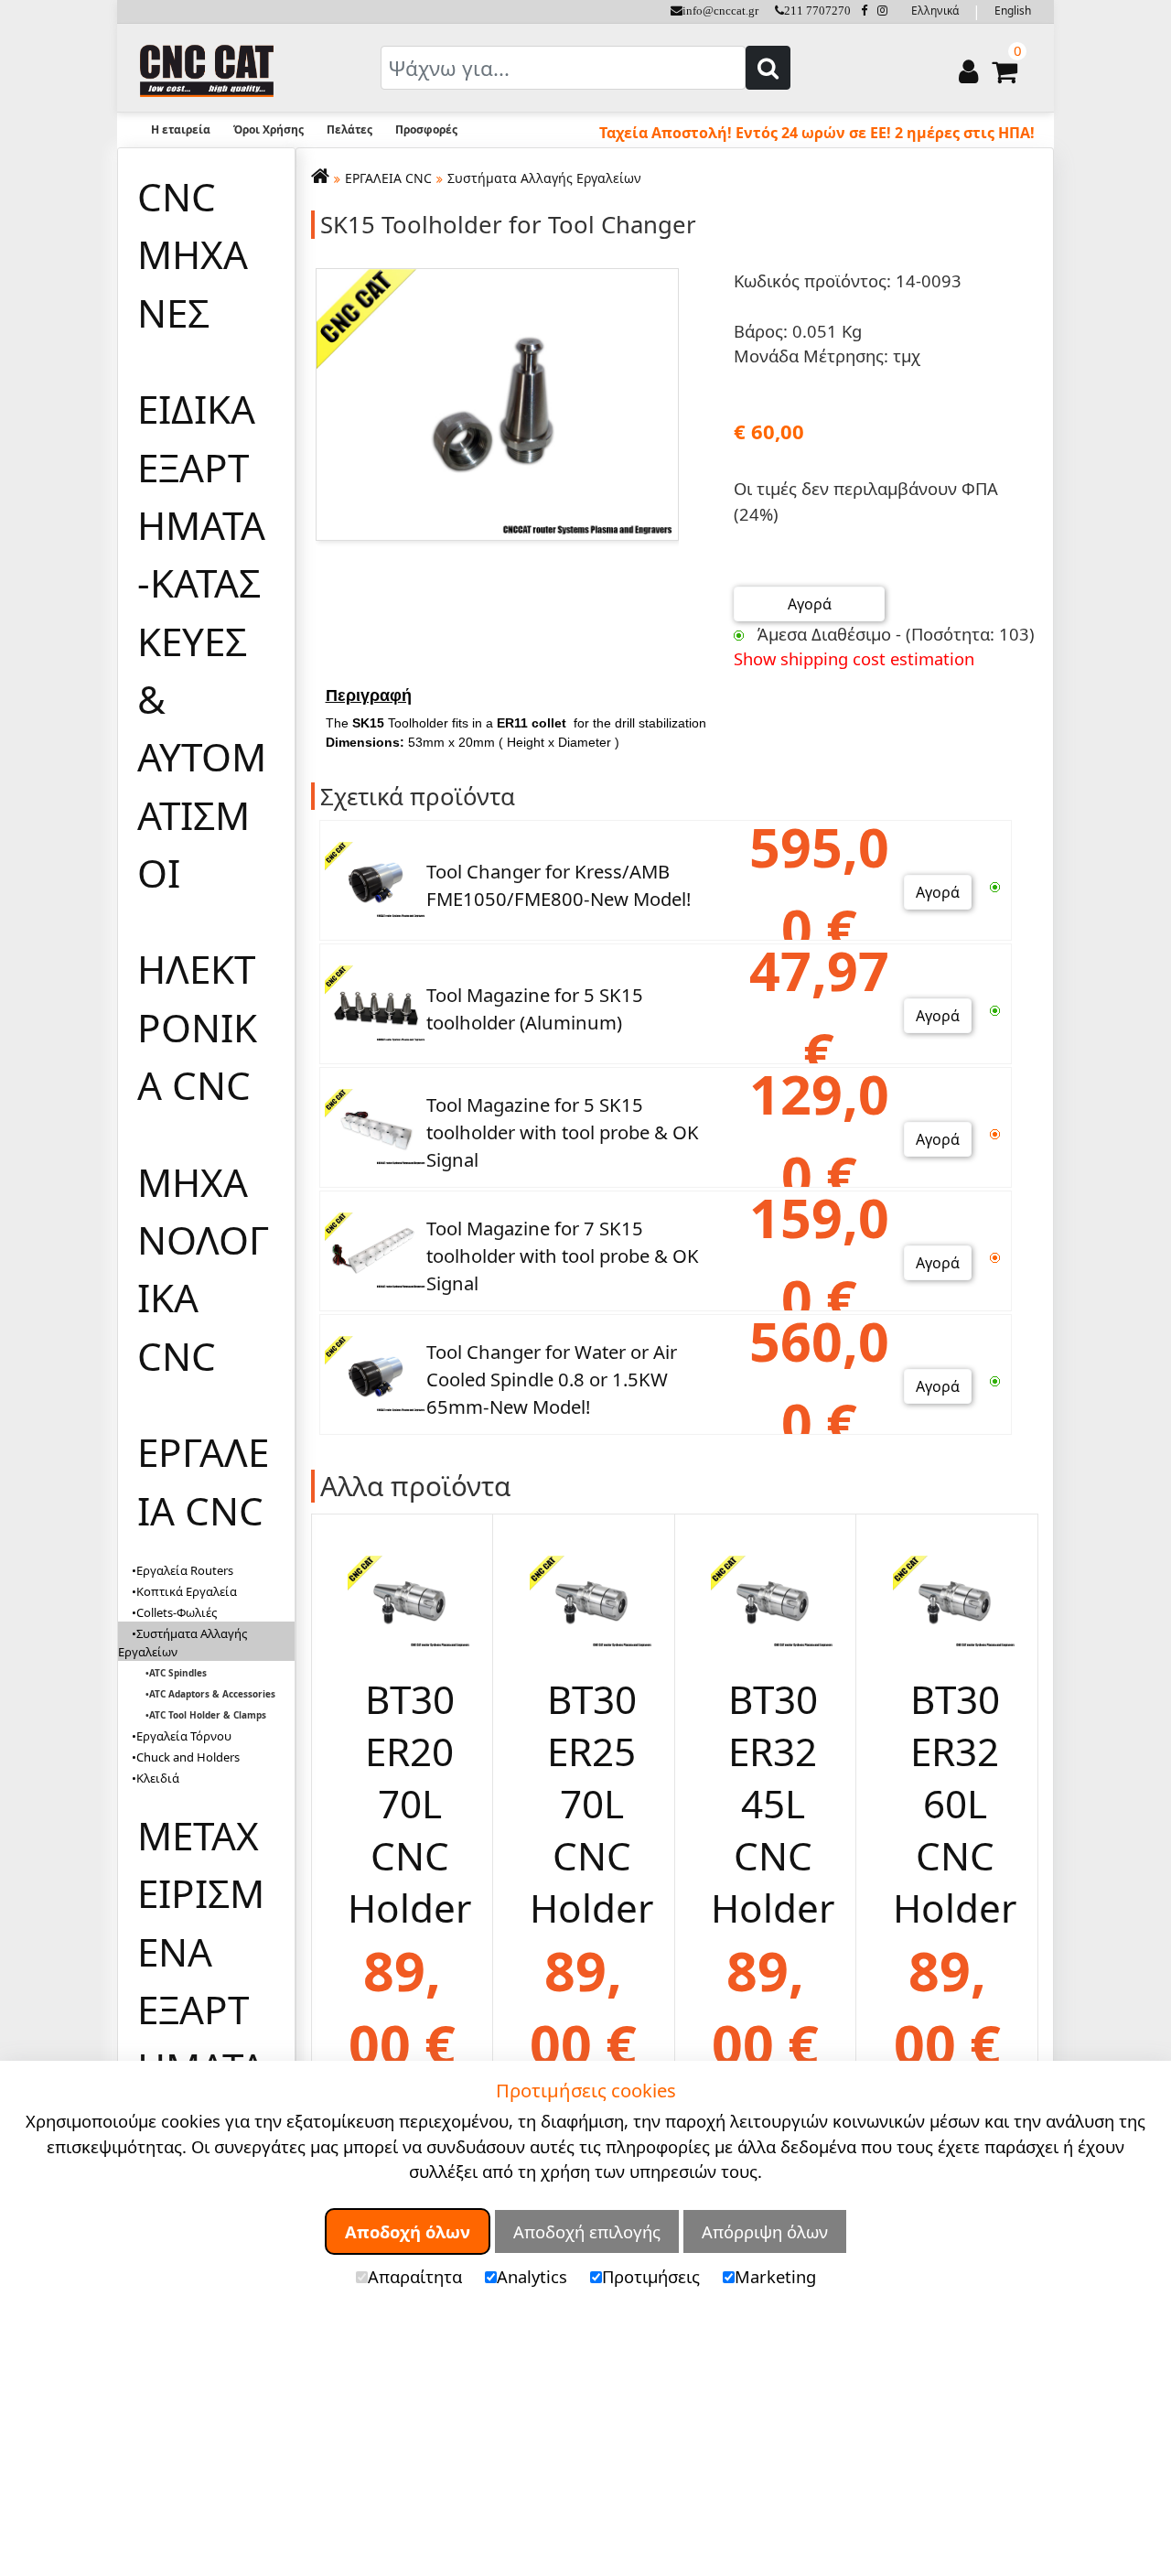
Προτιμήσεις (651, 2277)
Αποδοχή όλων (408, 2231)
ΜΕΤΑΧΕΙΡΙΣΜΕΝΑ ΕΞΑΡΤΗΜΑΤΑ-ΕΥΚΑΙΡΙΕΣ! (201, 2009)
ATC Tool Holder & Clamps (208, 1715)
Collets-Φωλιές (177, 1612)
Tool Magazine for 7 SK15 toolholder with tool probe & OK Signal (563, 1256)
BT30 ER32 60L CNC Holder (955, 1803)
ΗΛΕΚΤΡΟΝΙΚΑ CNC (197, 1027)
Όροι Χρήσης (269, 129)
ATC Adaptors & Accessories (212, 1694)
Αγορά (810, 604)
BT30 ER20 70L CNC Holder (409, 1803)
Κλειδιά (158, 1778)
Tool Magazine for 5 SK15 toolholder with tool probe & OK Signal (563, 1132)
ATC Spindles (178, 1673)
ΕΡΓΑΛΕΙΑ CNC (203, 1481)
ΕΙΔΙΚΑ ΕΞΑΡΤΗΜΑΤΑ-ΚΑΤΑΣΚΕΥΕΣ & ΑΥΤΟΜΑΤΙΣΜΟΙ (202, 641)
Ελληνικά (935, 11)
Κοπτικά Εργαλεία (187, 1591)
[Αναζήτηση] (768, 68)
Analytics (532, 2277)
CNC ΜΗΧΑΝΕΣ (193, 254)
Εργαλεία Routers (185, 1570)
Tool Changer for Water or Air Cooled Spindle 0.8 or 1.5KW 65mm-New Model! (552, 1380)
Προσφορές (426, 129)
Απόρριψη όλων (765, 2231)
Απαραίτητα (415, 2277)
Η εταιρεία (181, 129)
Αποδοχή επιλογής (587, 2231)
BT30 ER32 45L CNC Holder (773, 1803)
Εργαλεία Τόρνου (184, 1736)
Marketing (775, 2277)
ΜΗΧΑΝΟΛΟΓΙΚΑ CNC (203, 1269)
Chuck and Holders (188, 1757)
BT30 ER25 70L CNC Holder (591, 1803)
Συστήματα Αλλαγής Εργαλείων (544, 178)
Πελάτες (349, 129)
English (1013, 11)
